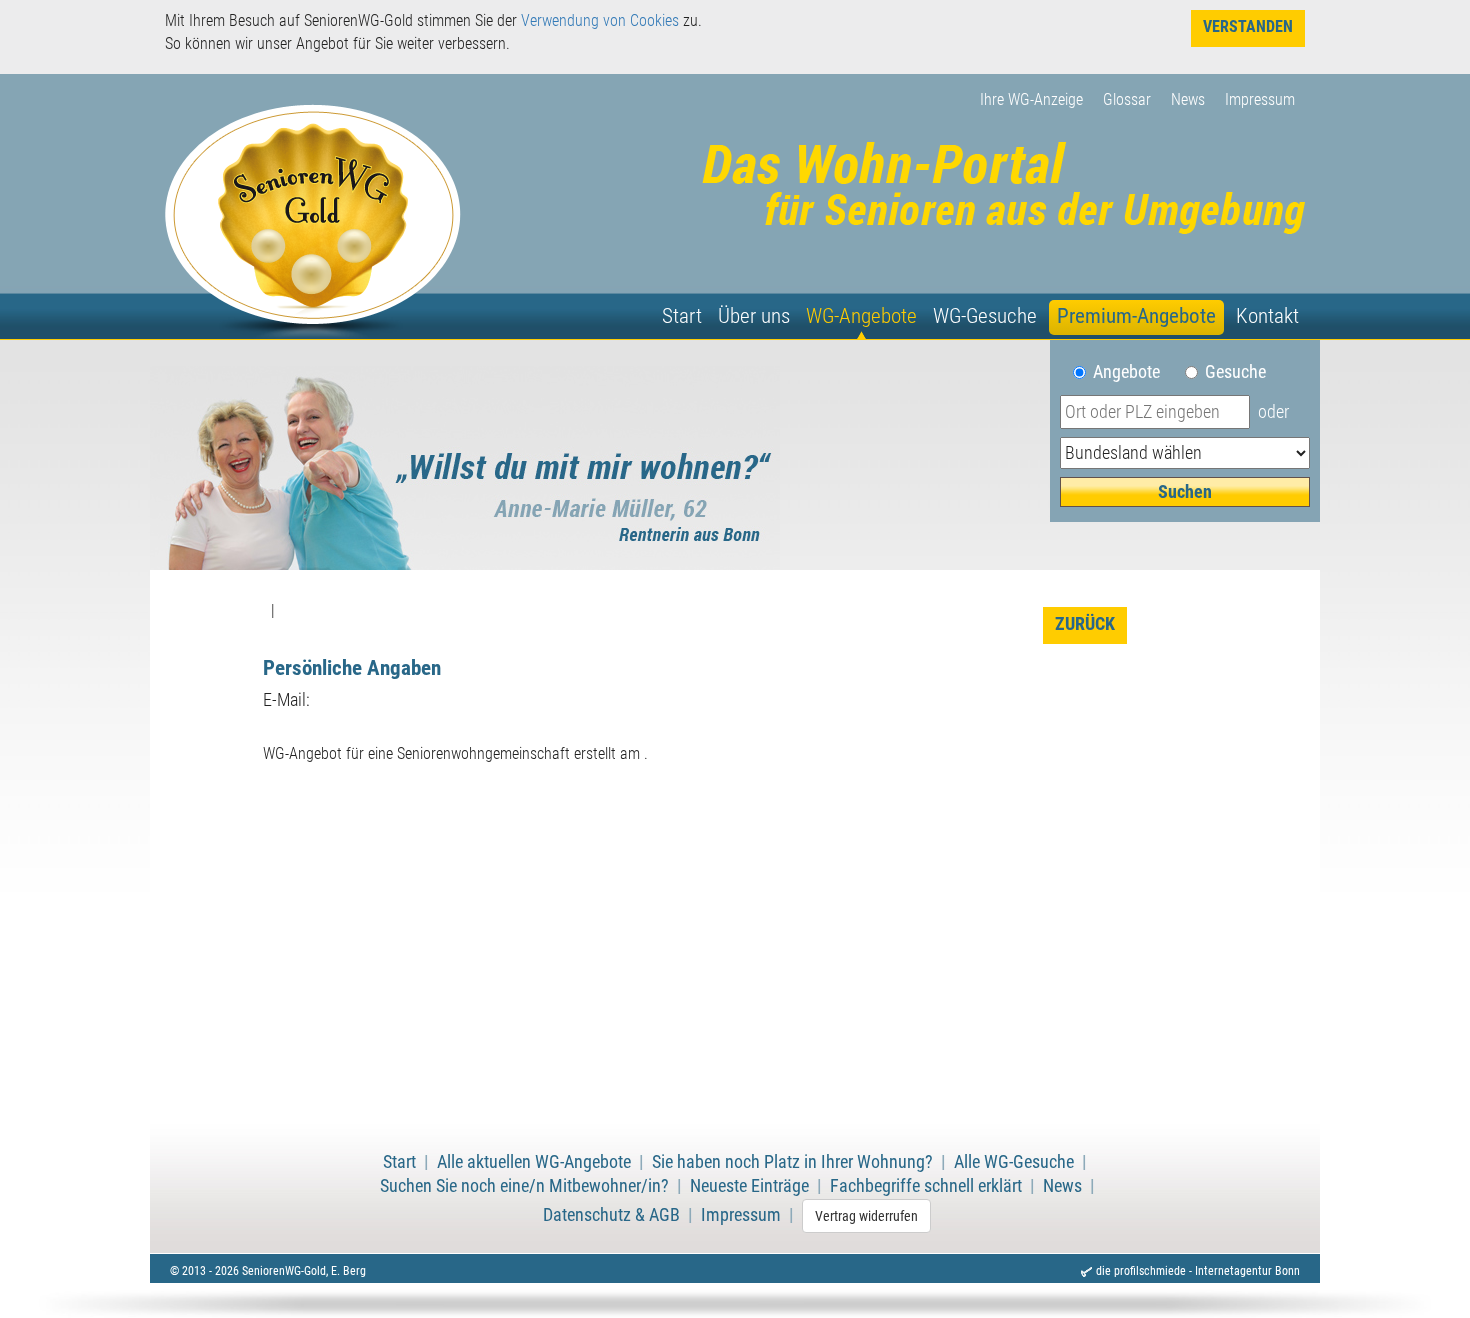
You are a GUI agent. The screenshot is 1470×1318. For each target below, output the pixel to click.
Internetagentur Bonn (1247, 1271)
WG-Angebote (861, 316)
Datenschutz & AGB (611, 1215)
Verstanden (1248, 26)
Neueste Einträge (749, 1186)
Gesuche (1235, 372)
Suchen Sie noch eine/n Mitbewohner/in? (524, 1186)
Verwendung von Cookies (600, 20)
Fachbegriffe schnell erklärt (926, 1186)
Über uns (754, 316)
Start (682, 316)
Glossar (1127, 99)
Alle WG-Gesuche (1014, 1162)
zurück (1085, 624)
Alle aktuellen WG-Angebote (534, 1162)
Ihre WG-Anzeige (1031, 99)
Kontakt (1267, 316)
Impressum (1260, 99)
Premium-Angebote (1136, 316)
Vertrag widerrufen (866, 1216)
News (1188, 99)
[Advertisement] (735, 960)
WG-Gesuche (985, 316)
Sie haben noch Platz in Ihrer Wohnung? (792, 1162)
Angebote (1134, 372)
